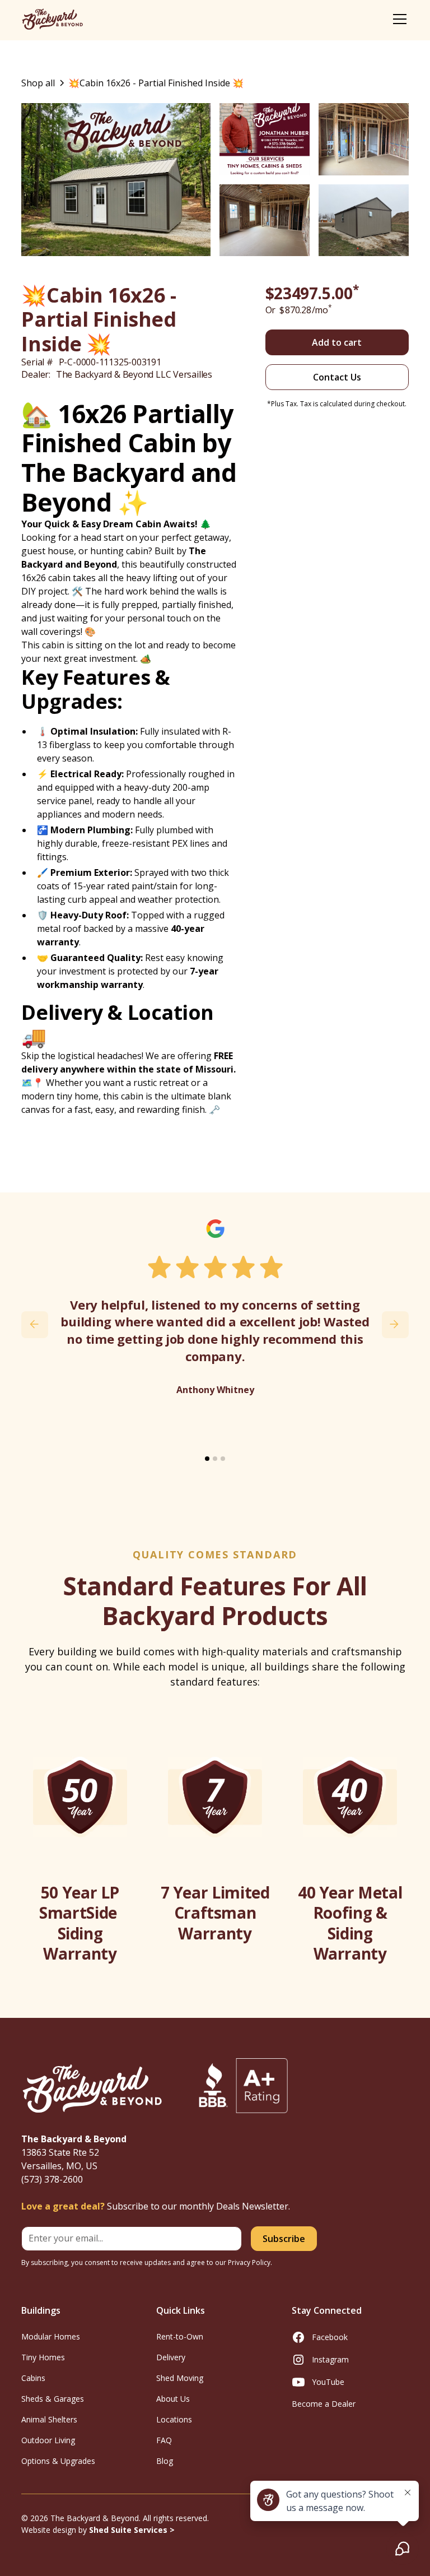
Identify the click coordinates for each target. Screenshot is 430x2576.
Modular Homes (51, 2336)
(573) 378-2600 (52, 2179)
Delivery (171, 2357)
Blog (165, 2461)
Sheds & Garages (53, 2399)
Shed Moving (180, 2378)
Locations (174, 2419)
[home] (52, 19)
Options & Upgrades (58, 2461)
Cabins (33, 2378)
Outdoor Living (48, 2440)
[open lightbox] (116, 180)
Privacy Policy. (250, 2262)
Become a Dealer (324, 2404)
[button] (398, 19)
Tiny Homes (43, 2357)
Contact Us (337, 377)
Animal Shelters (49, 2419)
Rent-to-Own (180, 2336)
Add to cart (337, 342)
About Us (173, 2399)
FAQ (164, 2440)
